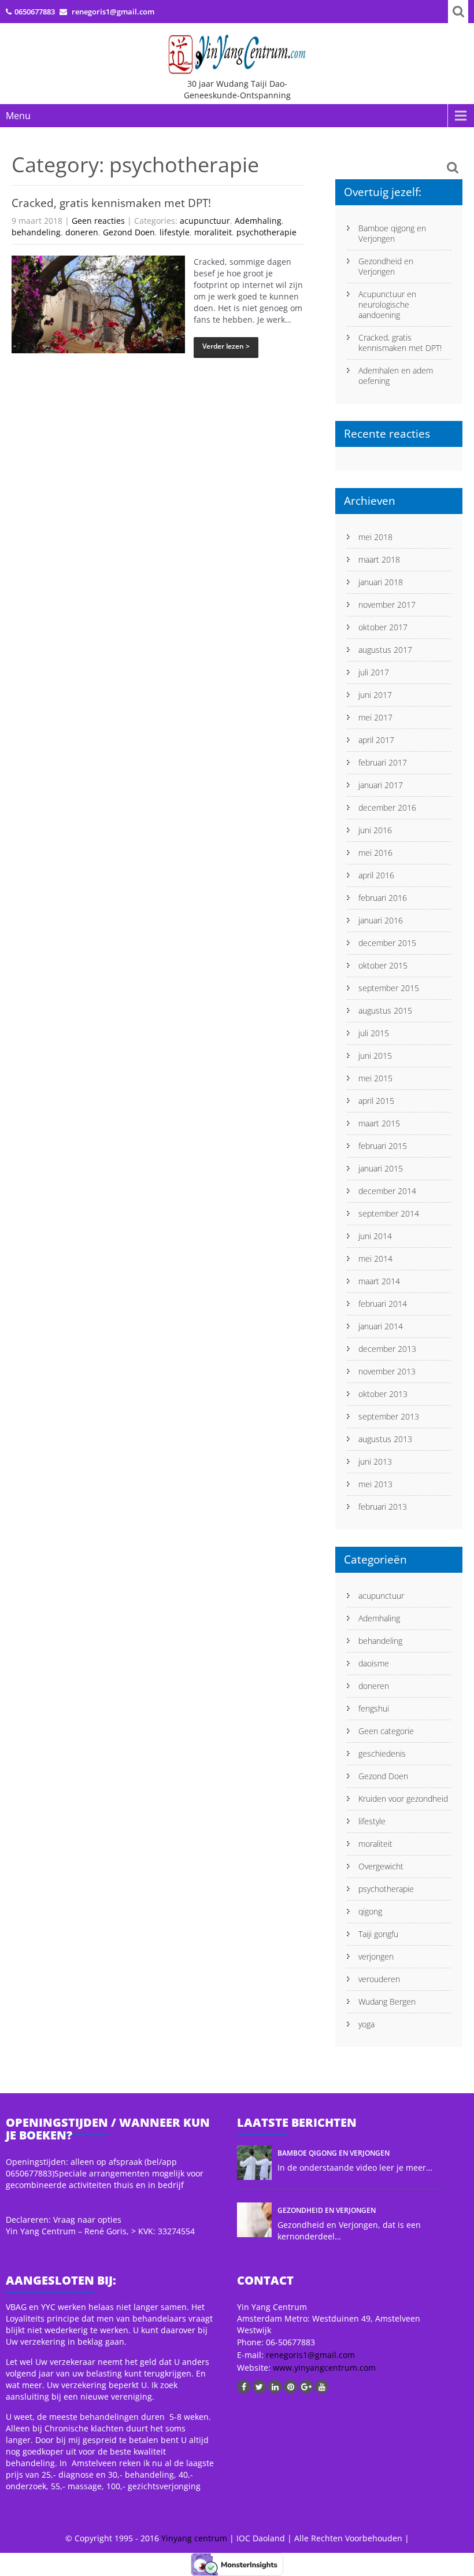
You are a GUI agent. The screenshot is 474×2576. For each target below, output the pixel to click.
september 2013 (389, 1416)
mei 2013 (375, 1484)
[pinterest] (290, 2387)
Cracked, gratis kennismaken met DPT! (111, 203)
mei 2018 (375, 537)
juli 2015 (374, 1033)
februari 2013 (383, 1507)
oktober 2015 (383, 965)
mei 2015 (375, 1078)
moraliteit (213, 232)
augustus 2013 (385, 1439)
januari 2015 (381, 1168)
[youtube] (322, 2387)
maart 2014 (379, 1281)
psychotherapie (266, 232)
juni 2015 (375, 1056)
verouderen (379, 1979)
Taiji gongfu (378, 1934)
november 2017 (387, 605)
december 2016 (387, 807)
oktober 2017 (383, 627)
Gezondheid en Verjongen (386, 266)
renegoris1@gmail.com (310, 2355)
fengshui (374, 1708)
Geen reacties (98, 221)
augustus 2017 (385, 650)
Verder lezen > (226, 346)
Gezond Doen (129, 232)
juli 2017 (374, 672)
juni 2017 (375, 695)
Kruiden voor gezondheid (403, 1799)
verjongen (376, 1956)
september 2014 (389, 1213)
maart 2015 (379, 1123)
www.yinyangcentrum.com (323, 2368)
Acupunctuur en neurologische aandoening (387, 304)
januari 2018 (381, 582)
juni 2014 (375, 1236)
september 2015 (389, 988)
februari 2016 (383, 898)
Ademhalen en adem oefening (396, 376)
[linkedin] (275, 2387)
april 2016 (376, 875)
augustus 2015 (385, 1010)
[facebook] (244, 2387)
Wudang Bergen (387, 2002)
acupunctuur (205, 221)
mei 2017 (375, 717)
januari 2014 (381, 1326)
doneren (82, 232)
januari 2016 (381, 920)
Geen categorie (386, 1731)
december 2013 (387, 1349)
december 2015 (387, 943)
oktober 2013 (383, 1394)
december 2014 (387, 1191)
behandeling (36, 232)
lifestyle (175, 232)
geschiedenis (382, 1753)
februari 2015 (383, 1146)
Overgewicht (381, 1866)
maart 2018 (379, 559)
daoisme (374, 1663)
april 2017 (376, 740)
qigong (370, 1911)
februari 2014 (383, 1304)
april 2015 (376, 1101)
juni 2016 (375, 830)
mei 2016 (375, 853)
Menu (18, 116)
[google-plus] (306, 2387)
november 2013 (387, 1371)
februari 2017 (383, 762)
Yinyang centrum (194, 2538)
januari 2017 (381, 785)
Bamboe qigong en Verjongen (392, 233)
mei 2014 (375, 1259)
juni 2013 (375, 1461)
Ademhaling (258, 221)
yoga (366, 2024)
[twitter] (259, 2387)
